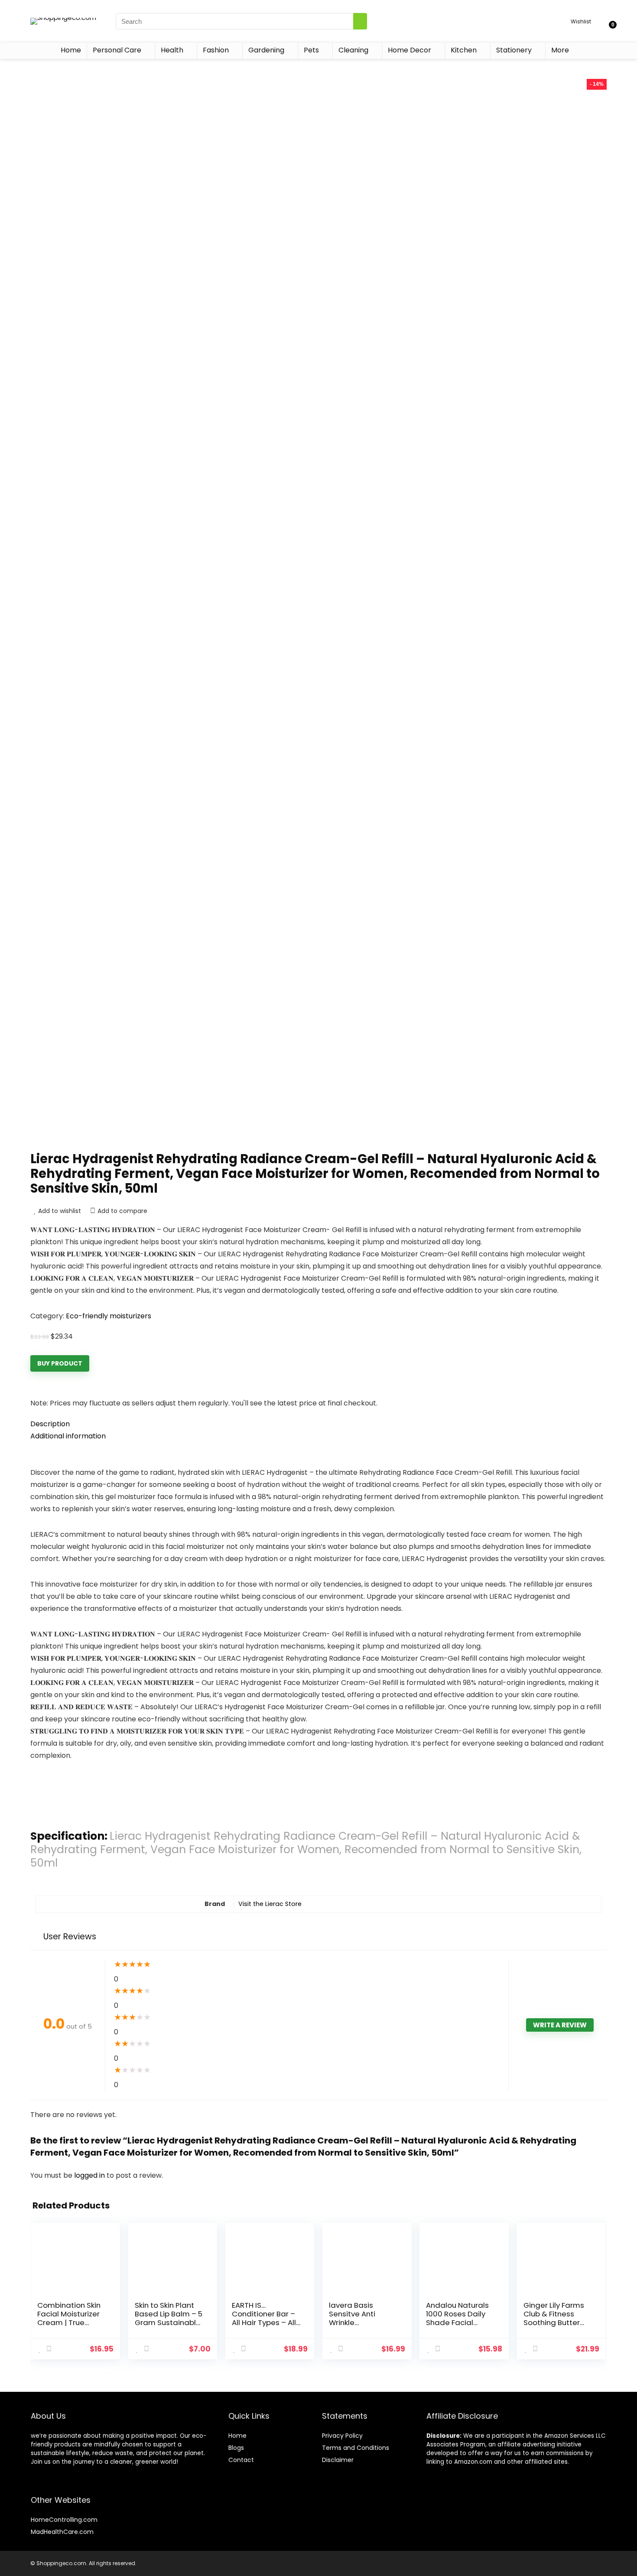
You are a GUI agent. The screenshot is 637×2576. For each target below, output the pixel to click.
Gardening (266, 50)
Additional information (68, 1436)
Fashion (216, 50)
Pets (311, 50)
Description (50, 1424)
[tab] (318, 1424)
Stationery (514, 50)
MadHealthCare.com (62, 2532)
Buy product (60, 1363)
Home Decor (409, 50)
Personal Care (117, 50)
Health (172, 50)
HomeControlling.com (64, 2520)
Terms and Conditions (356, 2448)
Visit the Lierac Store (270, 1904)
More (560, 50)
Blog (235, 2448)
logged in (90, 2175)
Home (71, 50)
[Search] (360, 21)
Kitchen (464, 50)
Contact (241, 2460)
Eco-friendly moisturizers (109, 1316)
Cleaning (353, 50)
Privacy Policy (342, 2436)
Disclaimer (338, 2460)
